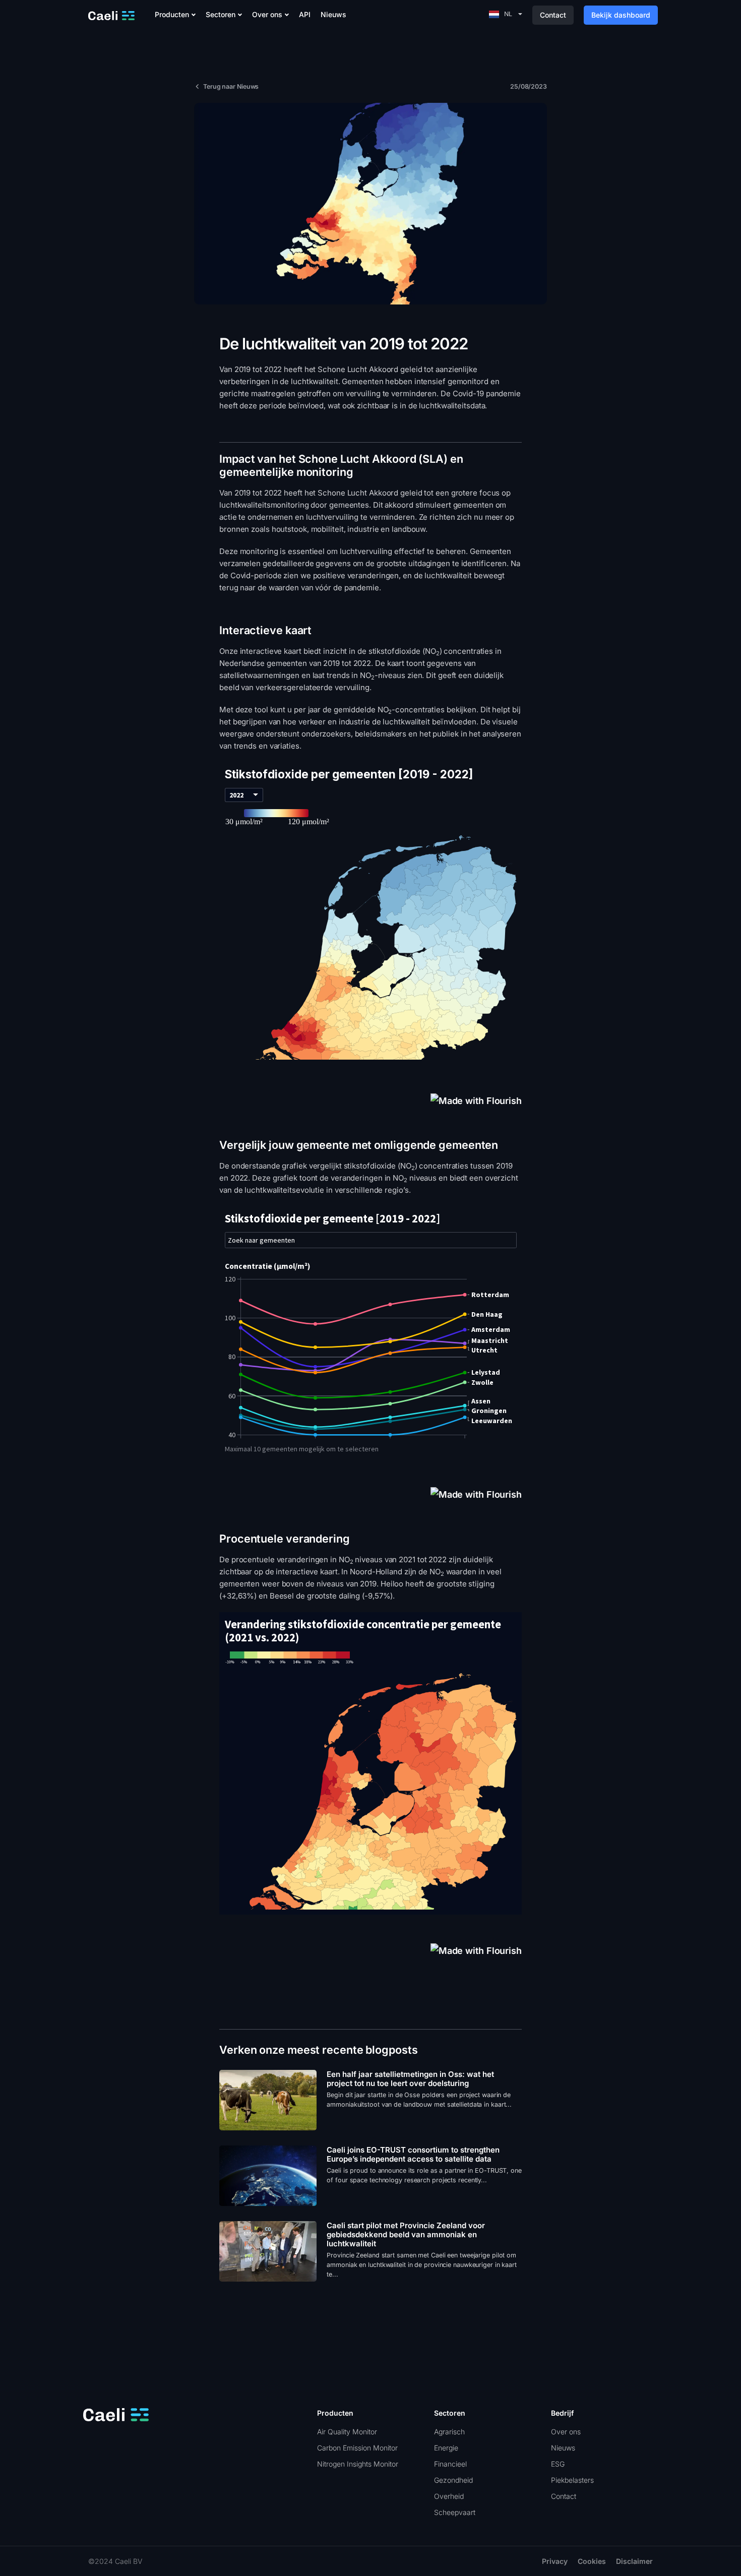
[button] (175, 15)
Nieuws (333, 15)
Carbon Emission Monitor (357, 2448)
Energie (446, 2448)
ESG (558, 2464)
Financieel (450, 2464)
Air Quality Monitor (347, 2432)
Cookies (592, 2561)
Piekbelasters (572, 2480)
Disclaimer (634, 2561)
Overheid (449, 2496)
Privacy (555, 2561)
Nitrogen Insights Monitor (358, 2464)
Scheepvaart (455, 2512)
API (305, 15)
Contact (564, 2496)
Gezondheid (453, 2480)
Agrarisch (449, 2432)
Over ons (267, 15)
